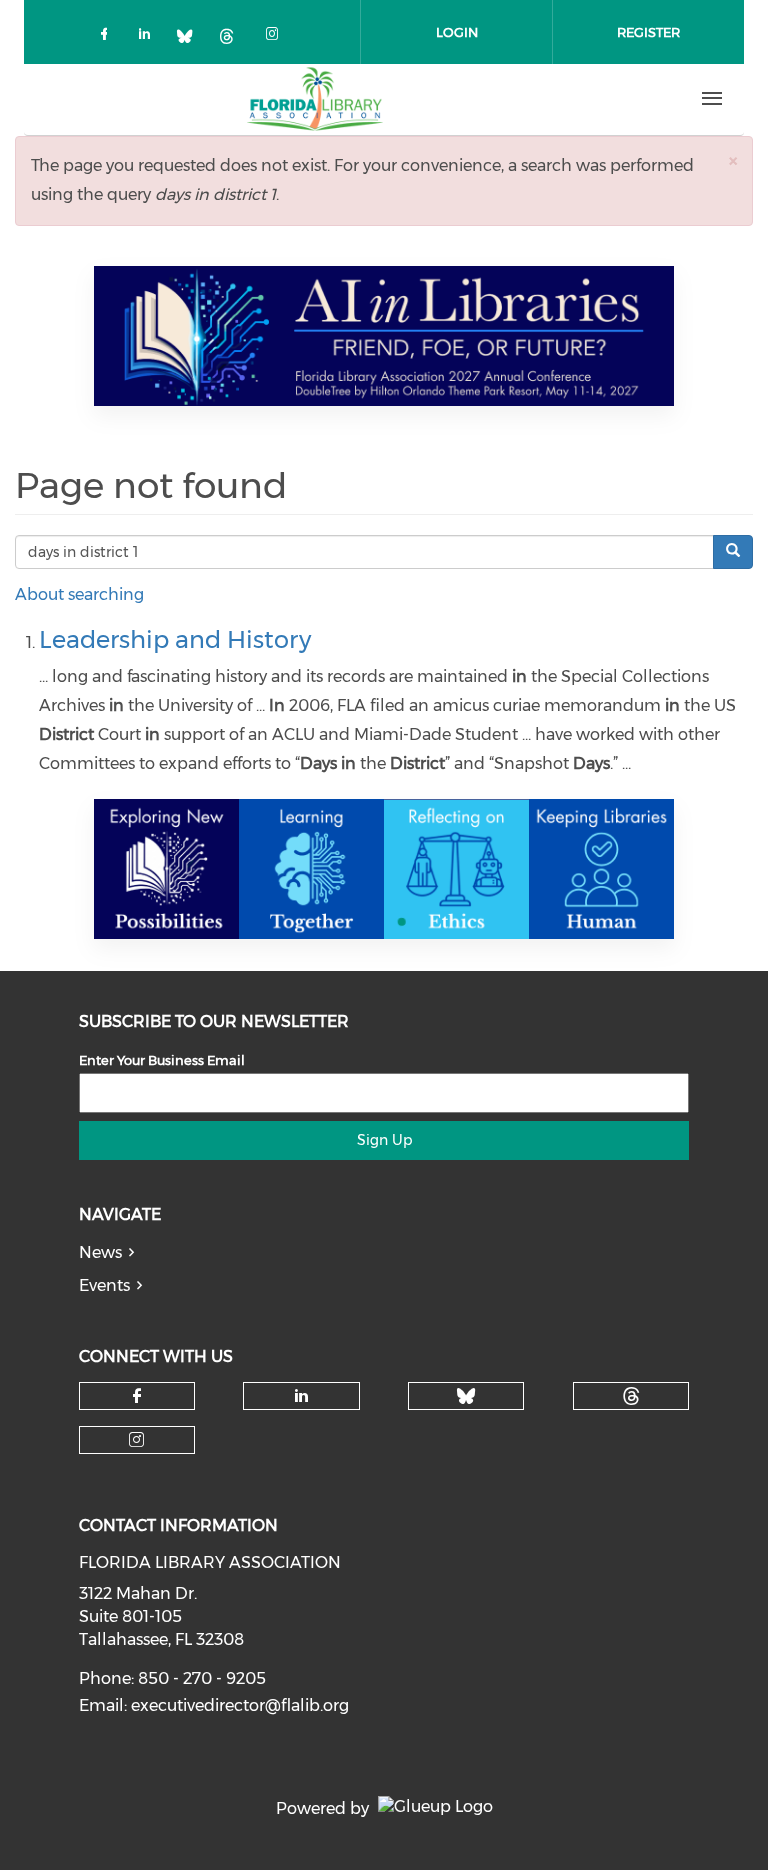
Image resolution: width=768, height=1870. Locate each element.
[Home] (315, 99)
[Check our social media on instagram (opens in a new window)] (276, 37)
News (100, 1252)
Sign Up (384, 1140)
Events (104, 1285)
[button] (733, 160)
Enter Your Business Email (162, 1060)
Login (457, 32)
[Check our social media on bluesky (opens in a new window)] (192, 37)
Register (648, 32)
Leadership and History (175, 639)
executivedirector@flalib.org (240, 1705)
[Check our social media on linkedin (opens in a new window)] (150, 37)
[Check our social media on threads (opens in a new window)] (234, 37)
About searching (79, 594)
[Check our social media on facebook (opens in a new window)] (108, 37)
